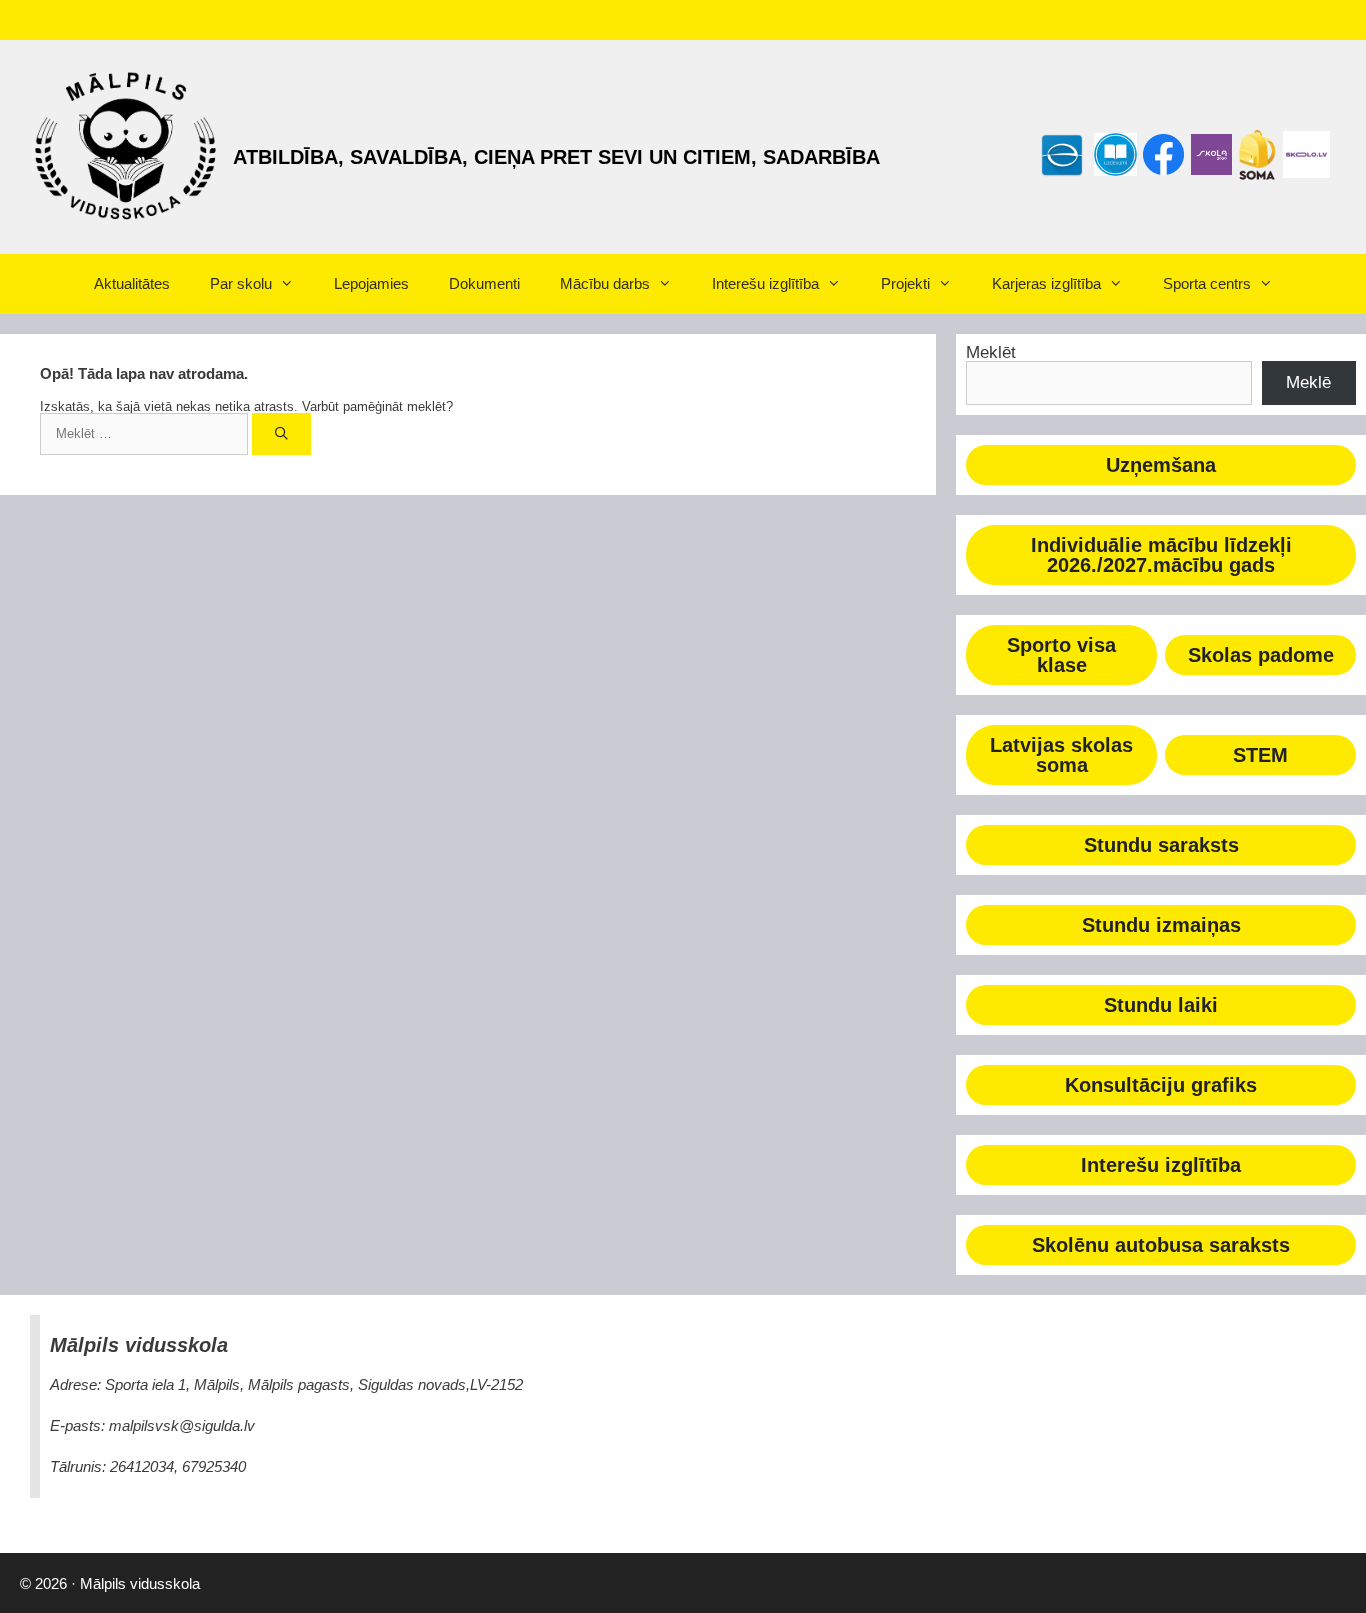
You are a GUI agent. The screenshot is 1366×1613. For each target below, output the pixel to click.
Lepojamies (371, 283)
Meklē (1308, 382)
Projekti (905, 283)
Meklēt (991, 352)
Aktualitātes (132, 283)
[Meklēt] (281, 434)
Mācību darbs (605, 283)
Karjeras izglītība (1046, 283)
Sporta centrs (1207, 283)
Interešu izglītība (765, 283)
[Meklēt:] (146, 433)
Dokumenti (484, 283)
